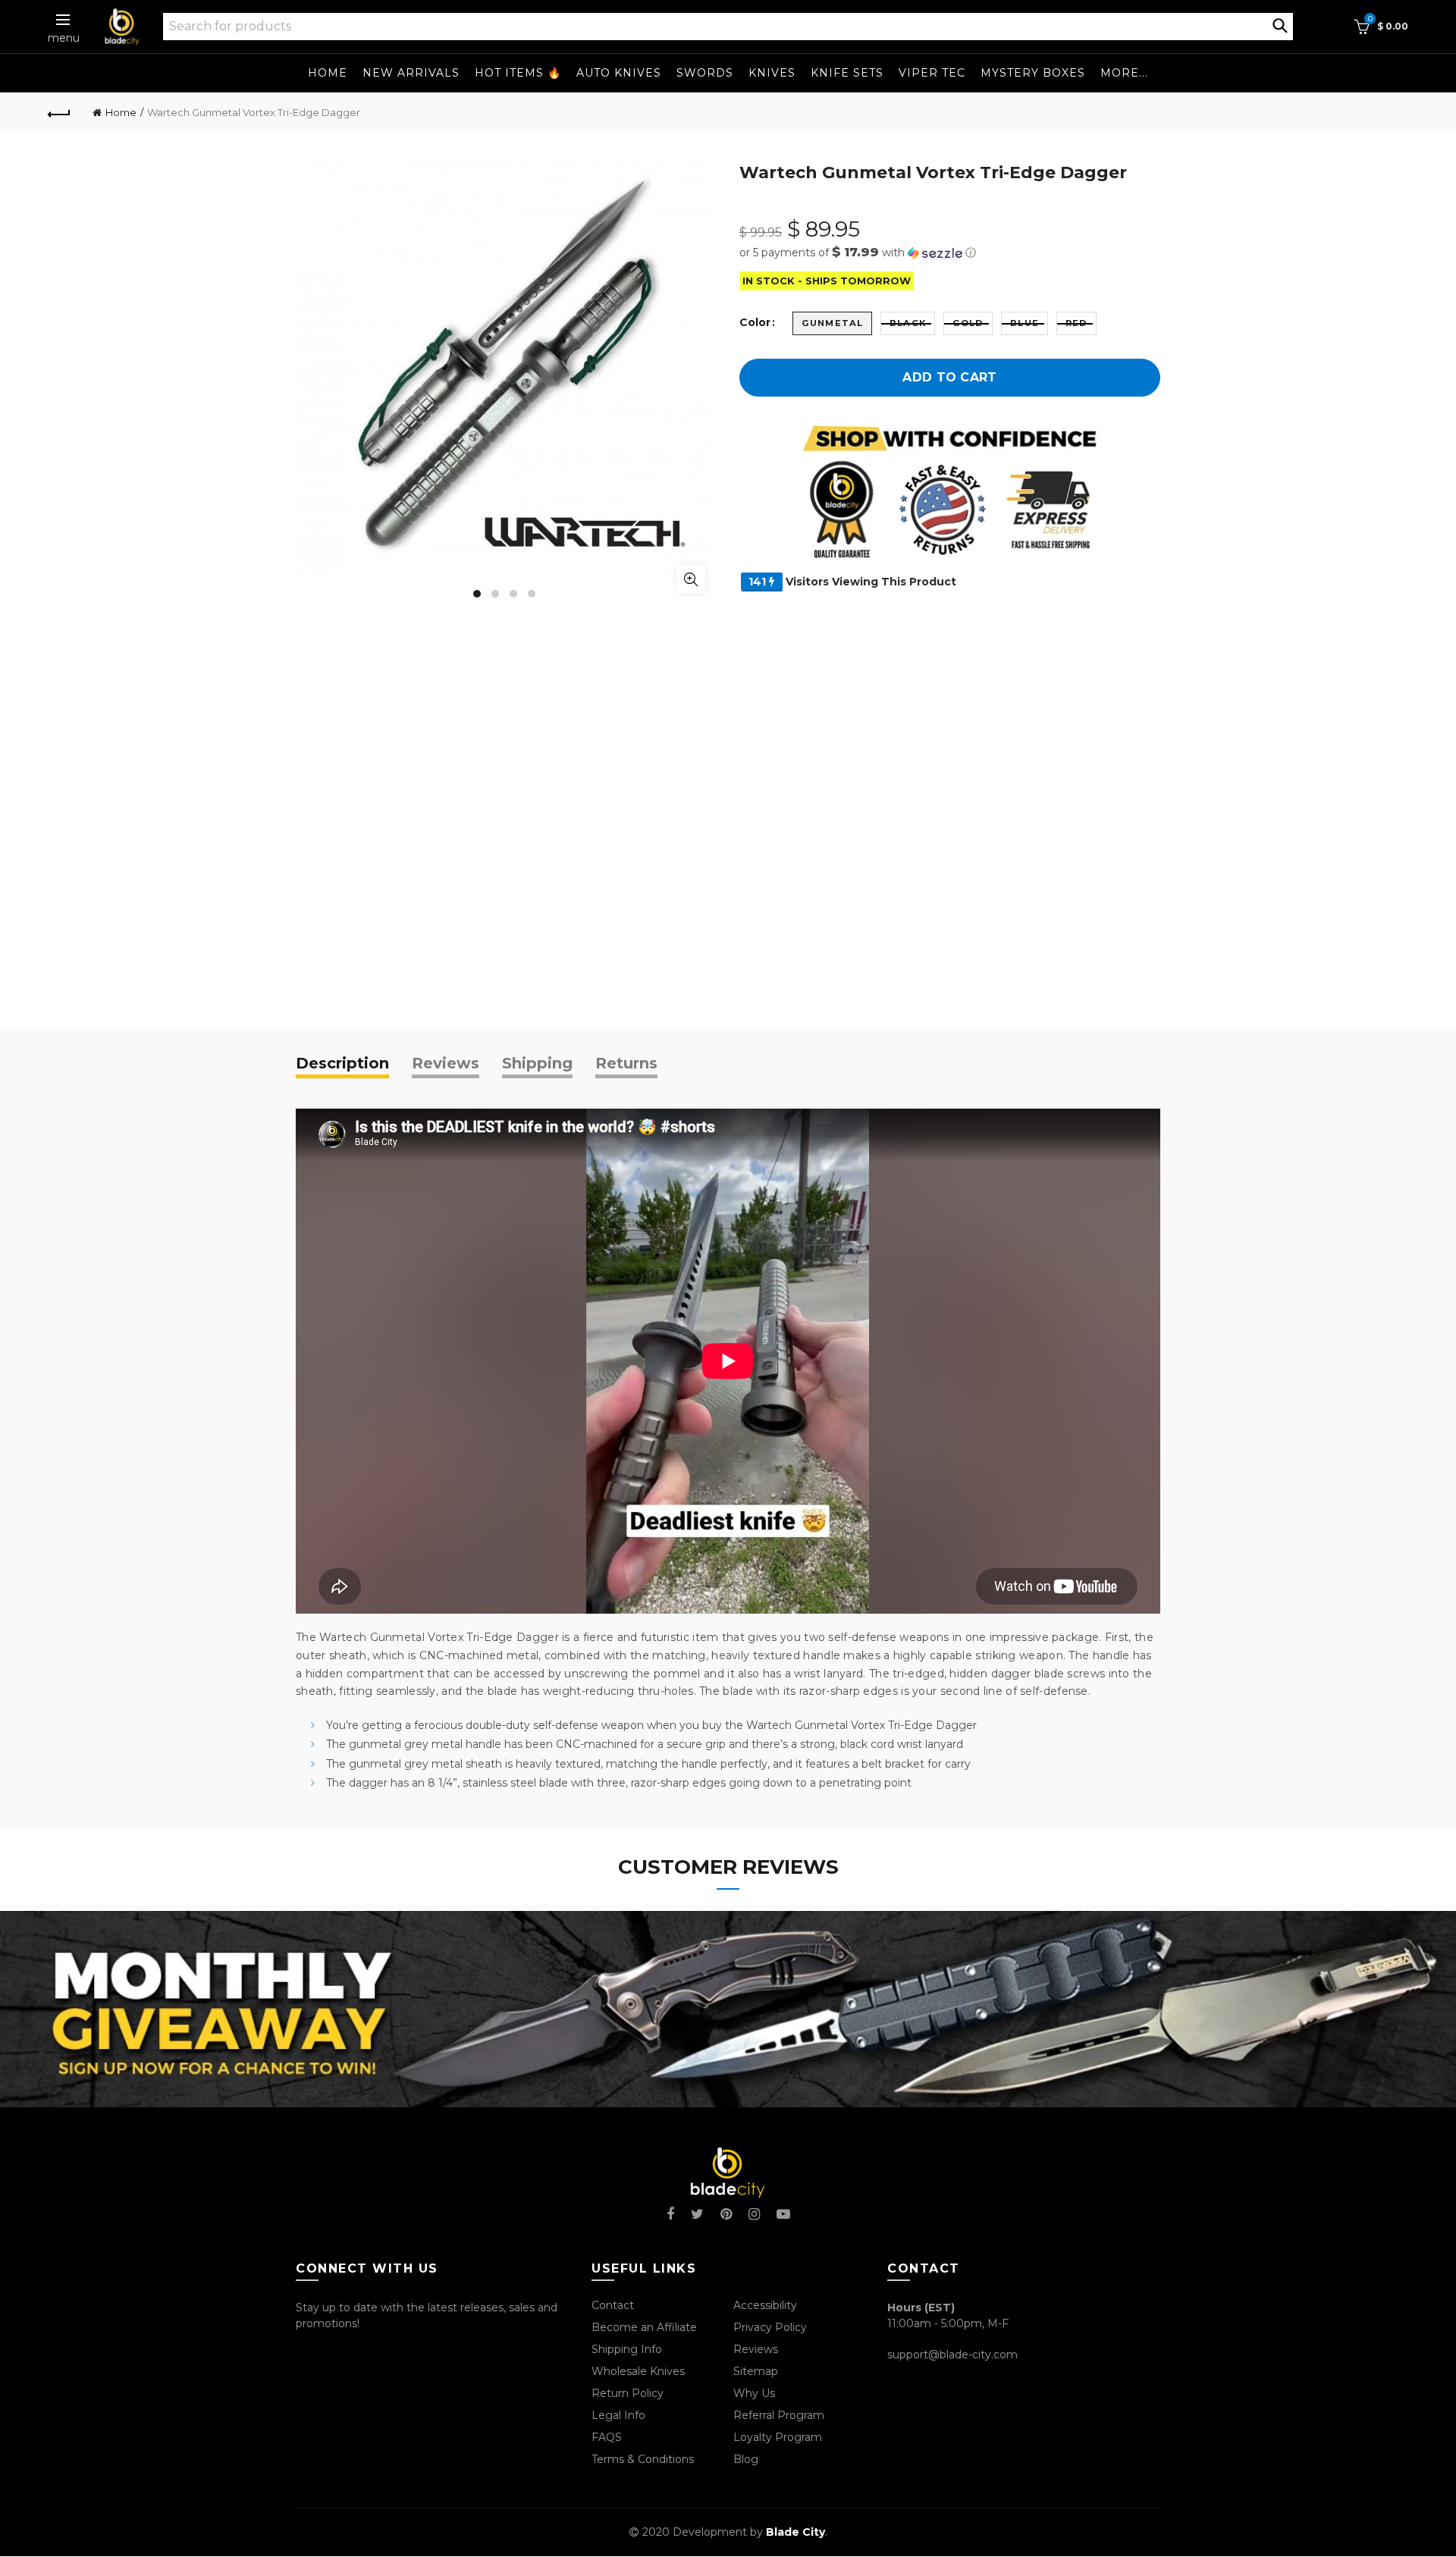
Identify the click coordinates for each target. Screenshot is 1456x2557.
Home (328, 73)
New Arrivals (411, 73)
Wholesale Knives (638, 2371)
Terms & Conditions (643, 2459)
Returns (626, 1063)
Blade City (795, 2532)
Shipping (537, 1063)
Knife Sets (847, 73)
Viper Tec (932, 73)
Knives (772, 73)
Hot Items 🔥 (518, 73)
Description (342, 1063)
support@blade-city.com (952, 2355)
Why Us (754, 2393)
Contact (613, 2305)
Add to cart (949, 377)
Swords (705, 73)
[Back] (59, 112)
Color (755, 323)
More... (1124, 73)
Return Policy (628, 2393)
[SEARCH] (1280, 24)
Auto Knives (619, 73)
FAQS (607, 2437)
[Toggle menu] (64, 20)
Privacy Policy (770, 2327)
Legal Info (618, 2415)
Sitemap (756, 2371)
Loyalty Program (778, 2437)
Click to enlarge (691, 579)
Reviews (446, 1063)
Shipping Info (627, 2349)
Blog (746, 2459)
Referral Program (779, 2415)
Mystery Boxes (1033, 73)
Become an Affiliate (644, 2327)
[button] (950, 253)
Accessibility (765, 2305)
